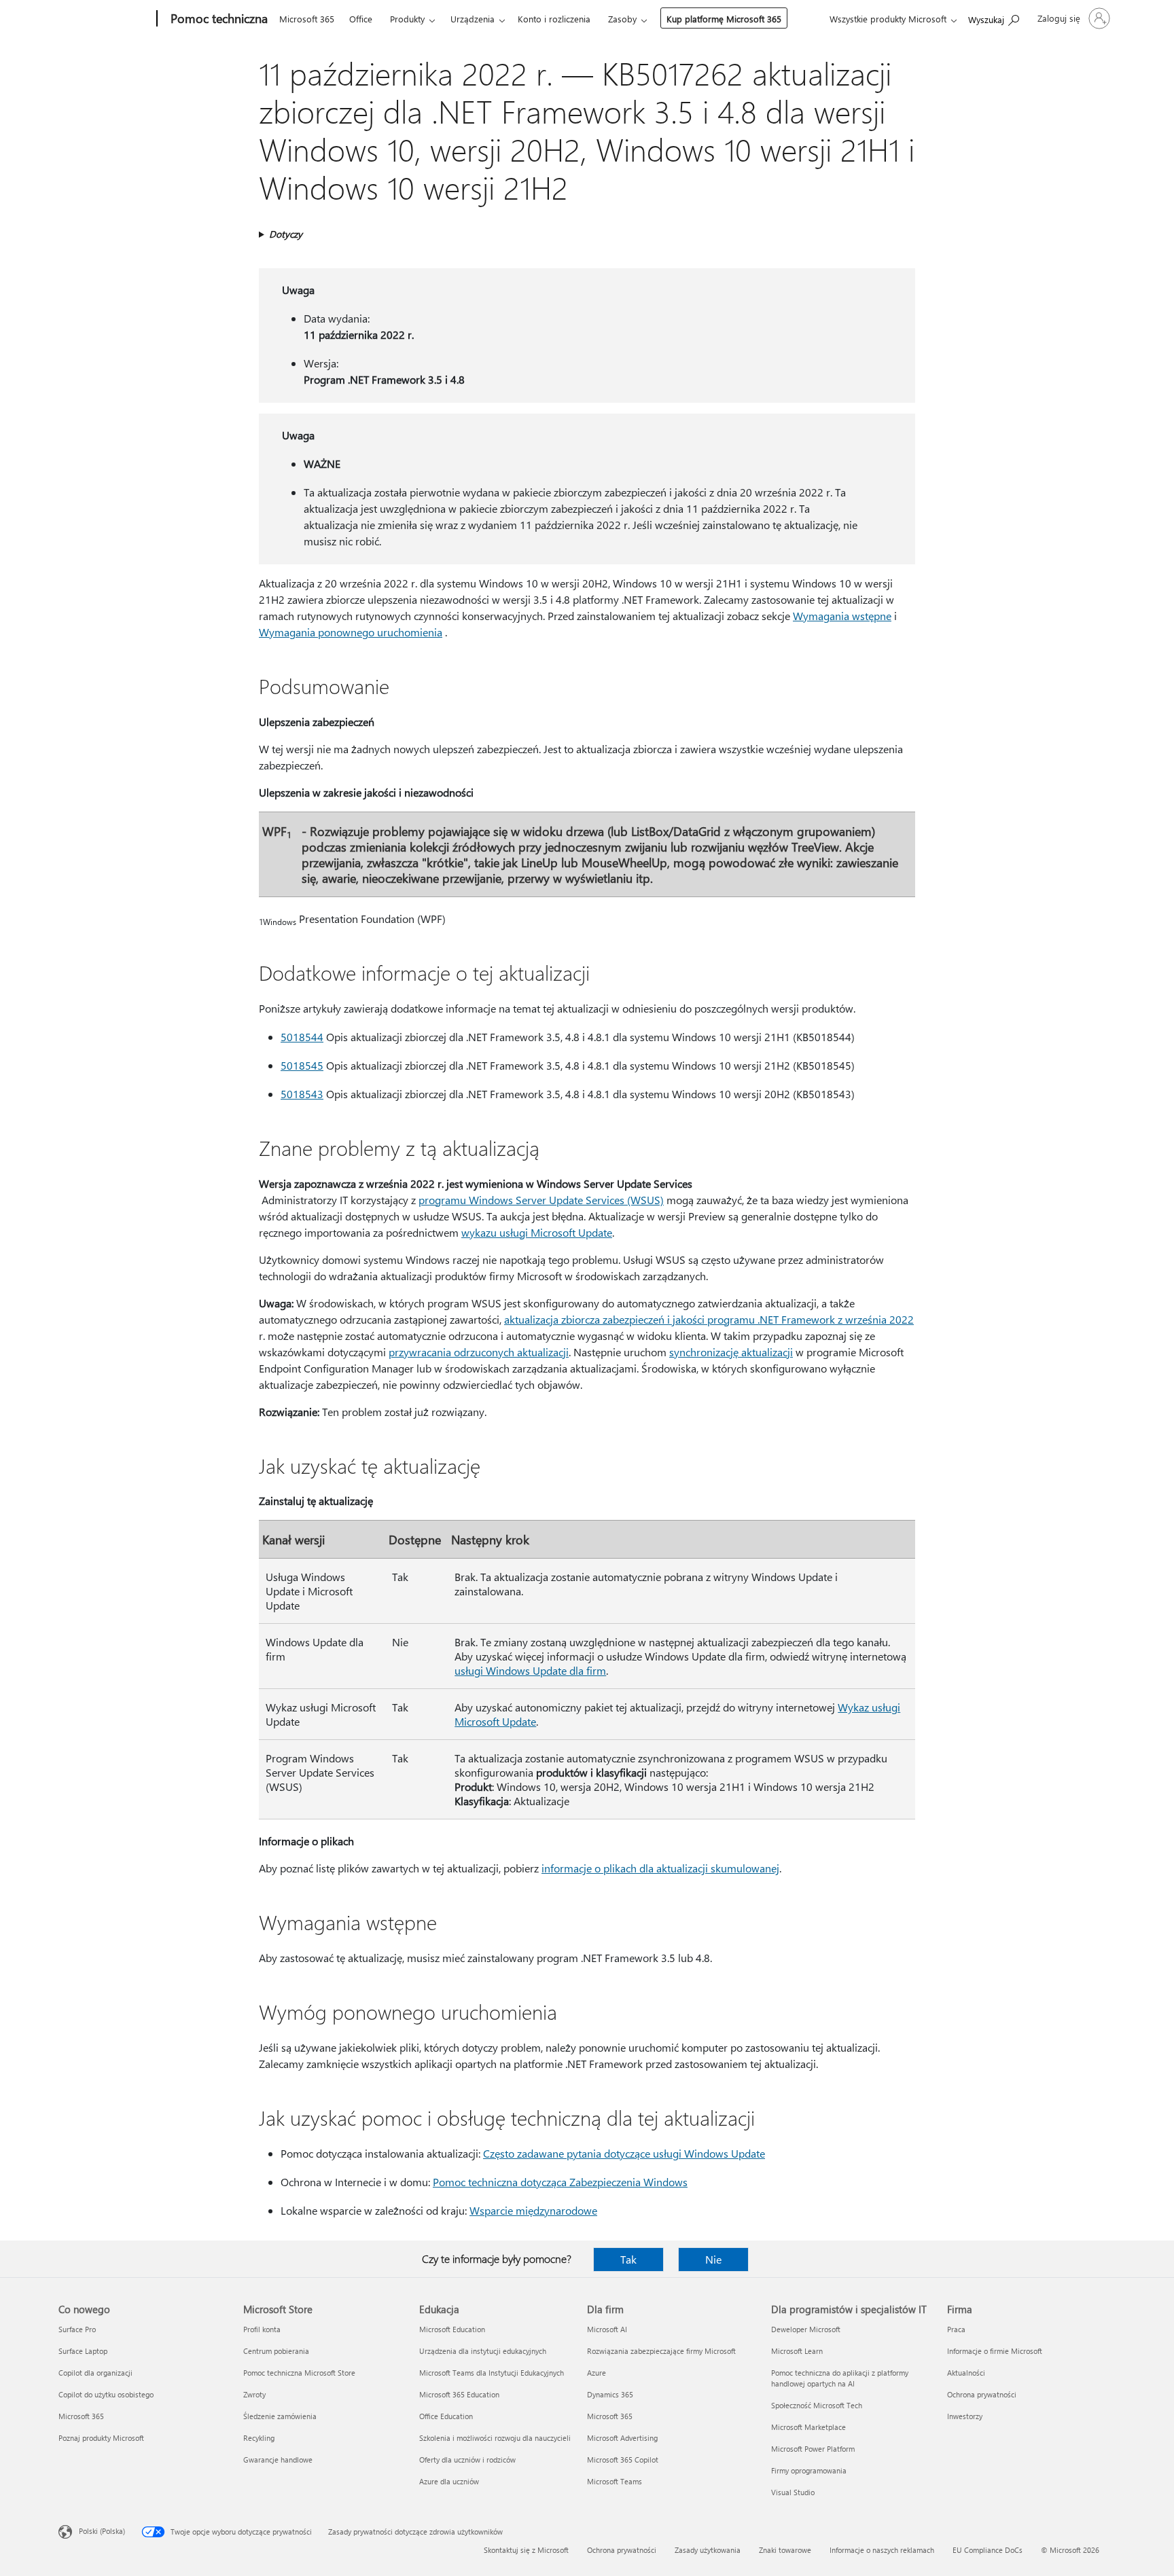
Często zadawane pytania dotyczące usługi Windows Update (624, 2153)
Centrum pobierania (276, 2351)
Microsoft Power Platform (813, 2449)
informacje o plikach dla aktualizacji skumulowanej (660, 1868)
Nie (713, 2259)
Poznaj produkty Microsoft (101, 2438)
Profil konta (262, 2329)
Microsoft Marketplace (808, 2427)
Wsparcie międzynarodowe (533, 2210)
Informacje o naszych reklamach (882, 2550)
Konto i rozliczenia (554, 19)
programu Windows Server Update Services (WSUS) (541, 1200)
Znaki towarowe (785, 2550)
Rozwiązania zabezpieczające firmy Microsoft (661, 2351)
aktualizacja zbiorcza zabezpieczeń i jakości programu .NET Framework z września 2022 (709, 1319)
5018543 (302, 1094)
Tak (628, 2259)
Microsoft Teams (615, 2481)
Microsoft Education (452, 2329)
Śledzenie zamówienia (280, 2416)
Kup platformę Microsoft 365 (724, 19)
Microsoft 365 (307, 19)
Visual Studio (793, 2492)
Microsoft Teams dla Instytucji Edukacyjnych (492, 2373)
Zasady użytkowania (708, 2550)
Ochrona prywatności (982, 2394)
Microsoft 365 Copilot (623, 2460)
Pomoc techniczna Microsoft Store (299, 2373)
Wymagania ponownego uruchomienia (351, 632)
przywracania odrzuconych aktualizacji (479, 1352)
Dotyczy (286, 234)
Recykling (259, 2438)
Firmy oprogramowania (809, 2470)
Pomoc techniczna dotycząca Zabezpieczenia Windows (560, 2182)
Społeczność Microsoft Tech (817, 2405)
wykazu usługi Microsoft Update (537, 1232)
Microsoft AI (607, 2329)
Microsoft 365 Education (459, 2394)
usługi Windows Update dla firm (530, 1670)
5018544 (302, 1037)
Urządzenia (473, 19)
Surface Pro (77, 2329)
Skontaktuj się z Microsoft (526, 2550)
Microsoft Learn (797, 2351)
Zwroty (254, 2394)
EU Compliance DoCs (988, 2550)
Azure (597, 2373)
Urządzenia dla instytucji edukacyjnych (483, 2351)
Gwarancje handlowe (278, 2460)
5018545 (302, 1065)
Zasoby (622, 19)
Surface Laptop (83, 2351)
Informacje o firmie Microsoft (995, 2351)
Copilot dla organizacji (95, 2373)
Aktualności (966, 2373)
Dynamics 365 (610, 2394)
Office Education (446, 2416)
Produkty (407, 19)
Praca (956, 2329)
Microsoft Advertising (622, 2438)
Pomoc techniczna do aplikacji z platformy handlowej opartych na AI (840, 2378)
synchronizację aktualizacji (731, 1352)
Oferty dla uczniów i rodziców (467, 2460)
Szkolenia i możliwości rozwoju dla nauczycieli (495, 2438)
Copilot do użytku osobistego (106, 2394)
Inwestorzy (965, 2416)
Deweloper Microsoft (806, 2329)
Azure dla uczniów (449, 2481)
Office (361, 19)
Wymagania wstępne (842, 616)
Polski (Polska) (102, 2531)
